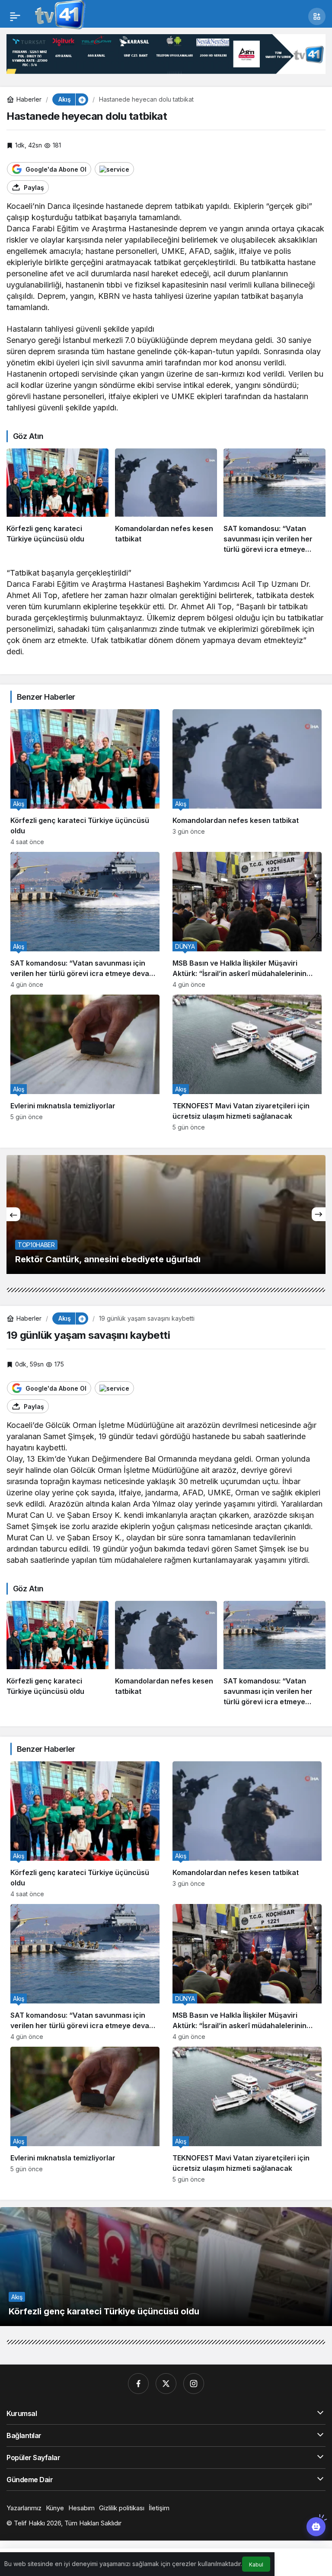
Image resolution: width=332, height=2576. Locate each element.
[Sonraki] (319, 1214)
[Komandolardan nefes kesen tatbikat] (166, 501)
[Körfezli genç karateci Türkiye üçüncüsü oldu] (57, 501)
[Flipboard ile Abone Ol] (114, 169)
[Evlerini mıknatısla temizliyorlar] (85, 1063)
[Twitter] (166, 2384)
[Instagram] (194, 2384)
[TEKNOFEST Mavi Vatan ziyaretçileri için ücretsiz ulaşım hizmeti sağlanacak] (247, 1063)
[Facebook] (138, 2384)
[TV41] (58, 16)
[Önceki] (13, 1214)
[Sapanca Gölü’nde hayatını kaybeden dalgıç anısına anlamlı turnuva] (166, 1214)
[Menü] (15, 16)
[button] (317, 16)
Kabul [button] (256, 2565)
